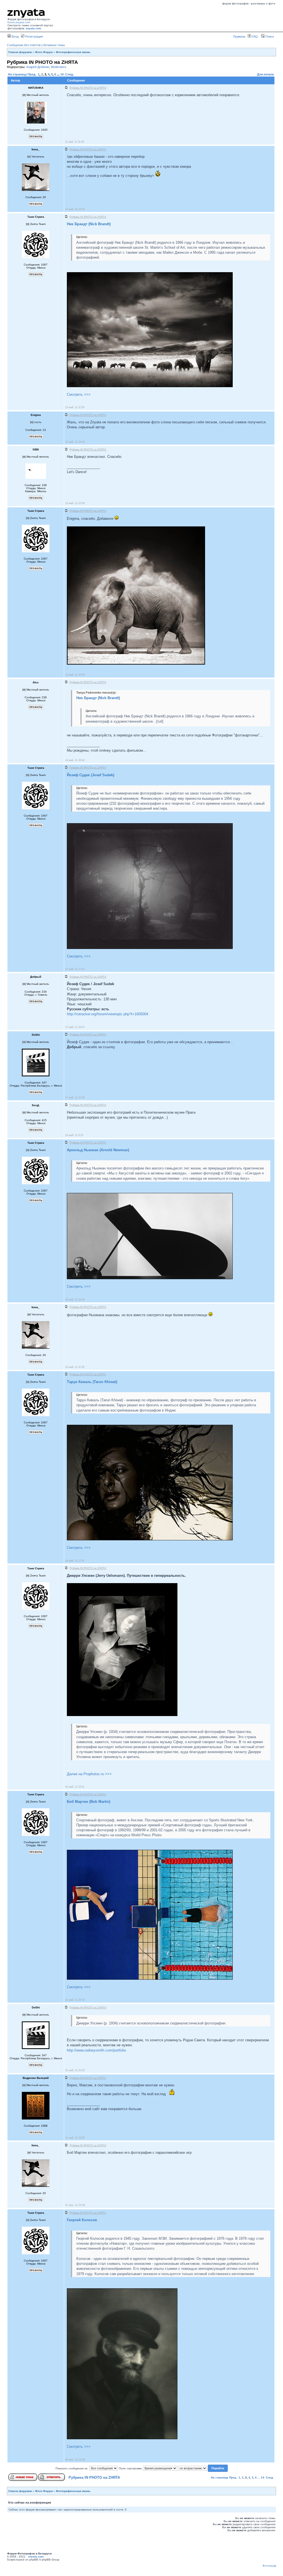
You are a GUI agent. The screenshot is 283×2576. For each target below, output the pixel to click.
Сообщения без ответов (24, 45)
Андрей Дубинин (38, 67)
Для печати (265, 74)
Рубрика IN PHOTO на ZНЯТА (94, 2477)
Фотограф (269, 2566)
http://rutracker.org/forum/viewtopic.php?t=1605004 (108, 1014)
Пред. (32, 74)
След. (70, 74)
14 (62, 74)
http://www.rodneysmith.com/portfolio (96, 2050)
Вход (15, 36)
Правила (239, 36)
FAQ (254, 36)
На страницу (17, 74)
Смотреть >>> (79, 394)
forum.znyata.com (19, 22)
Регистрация (34, 36)
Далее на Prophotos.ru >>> (89, 1774)
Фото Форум (44, 52)
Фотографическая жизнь (73, 52)
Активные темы (54, 45)
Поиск (269, 36)
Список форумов (20, 52)
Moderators (59, 67)
